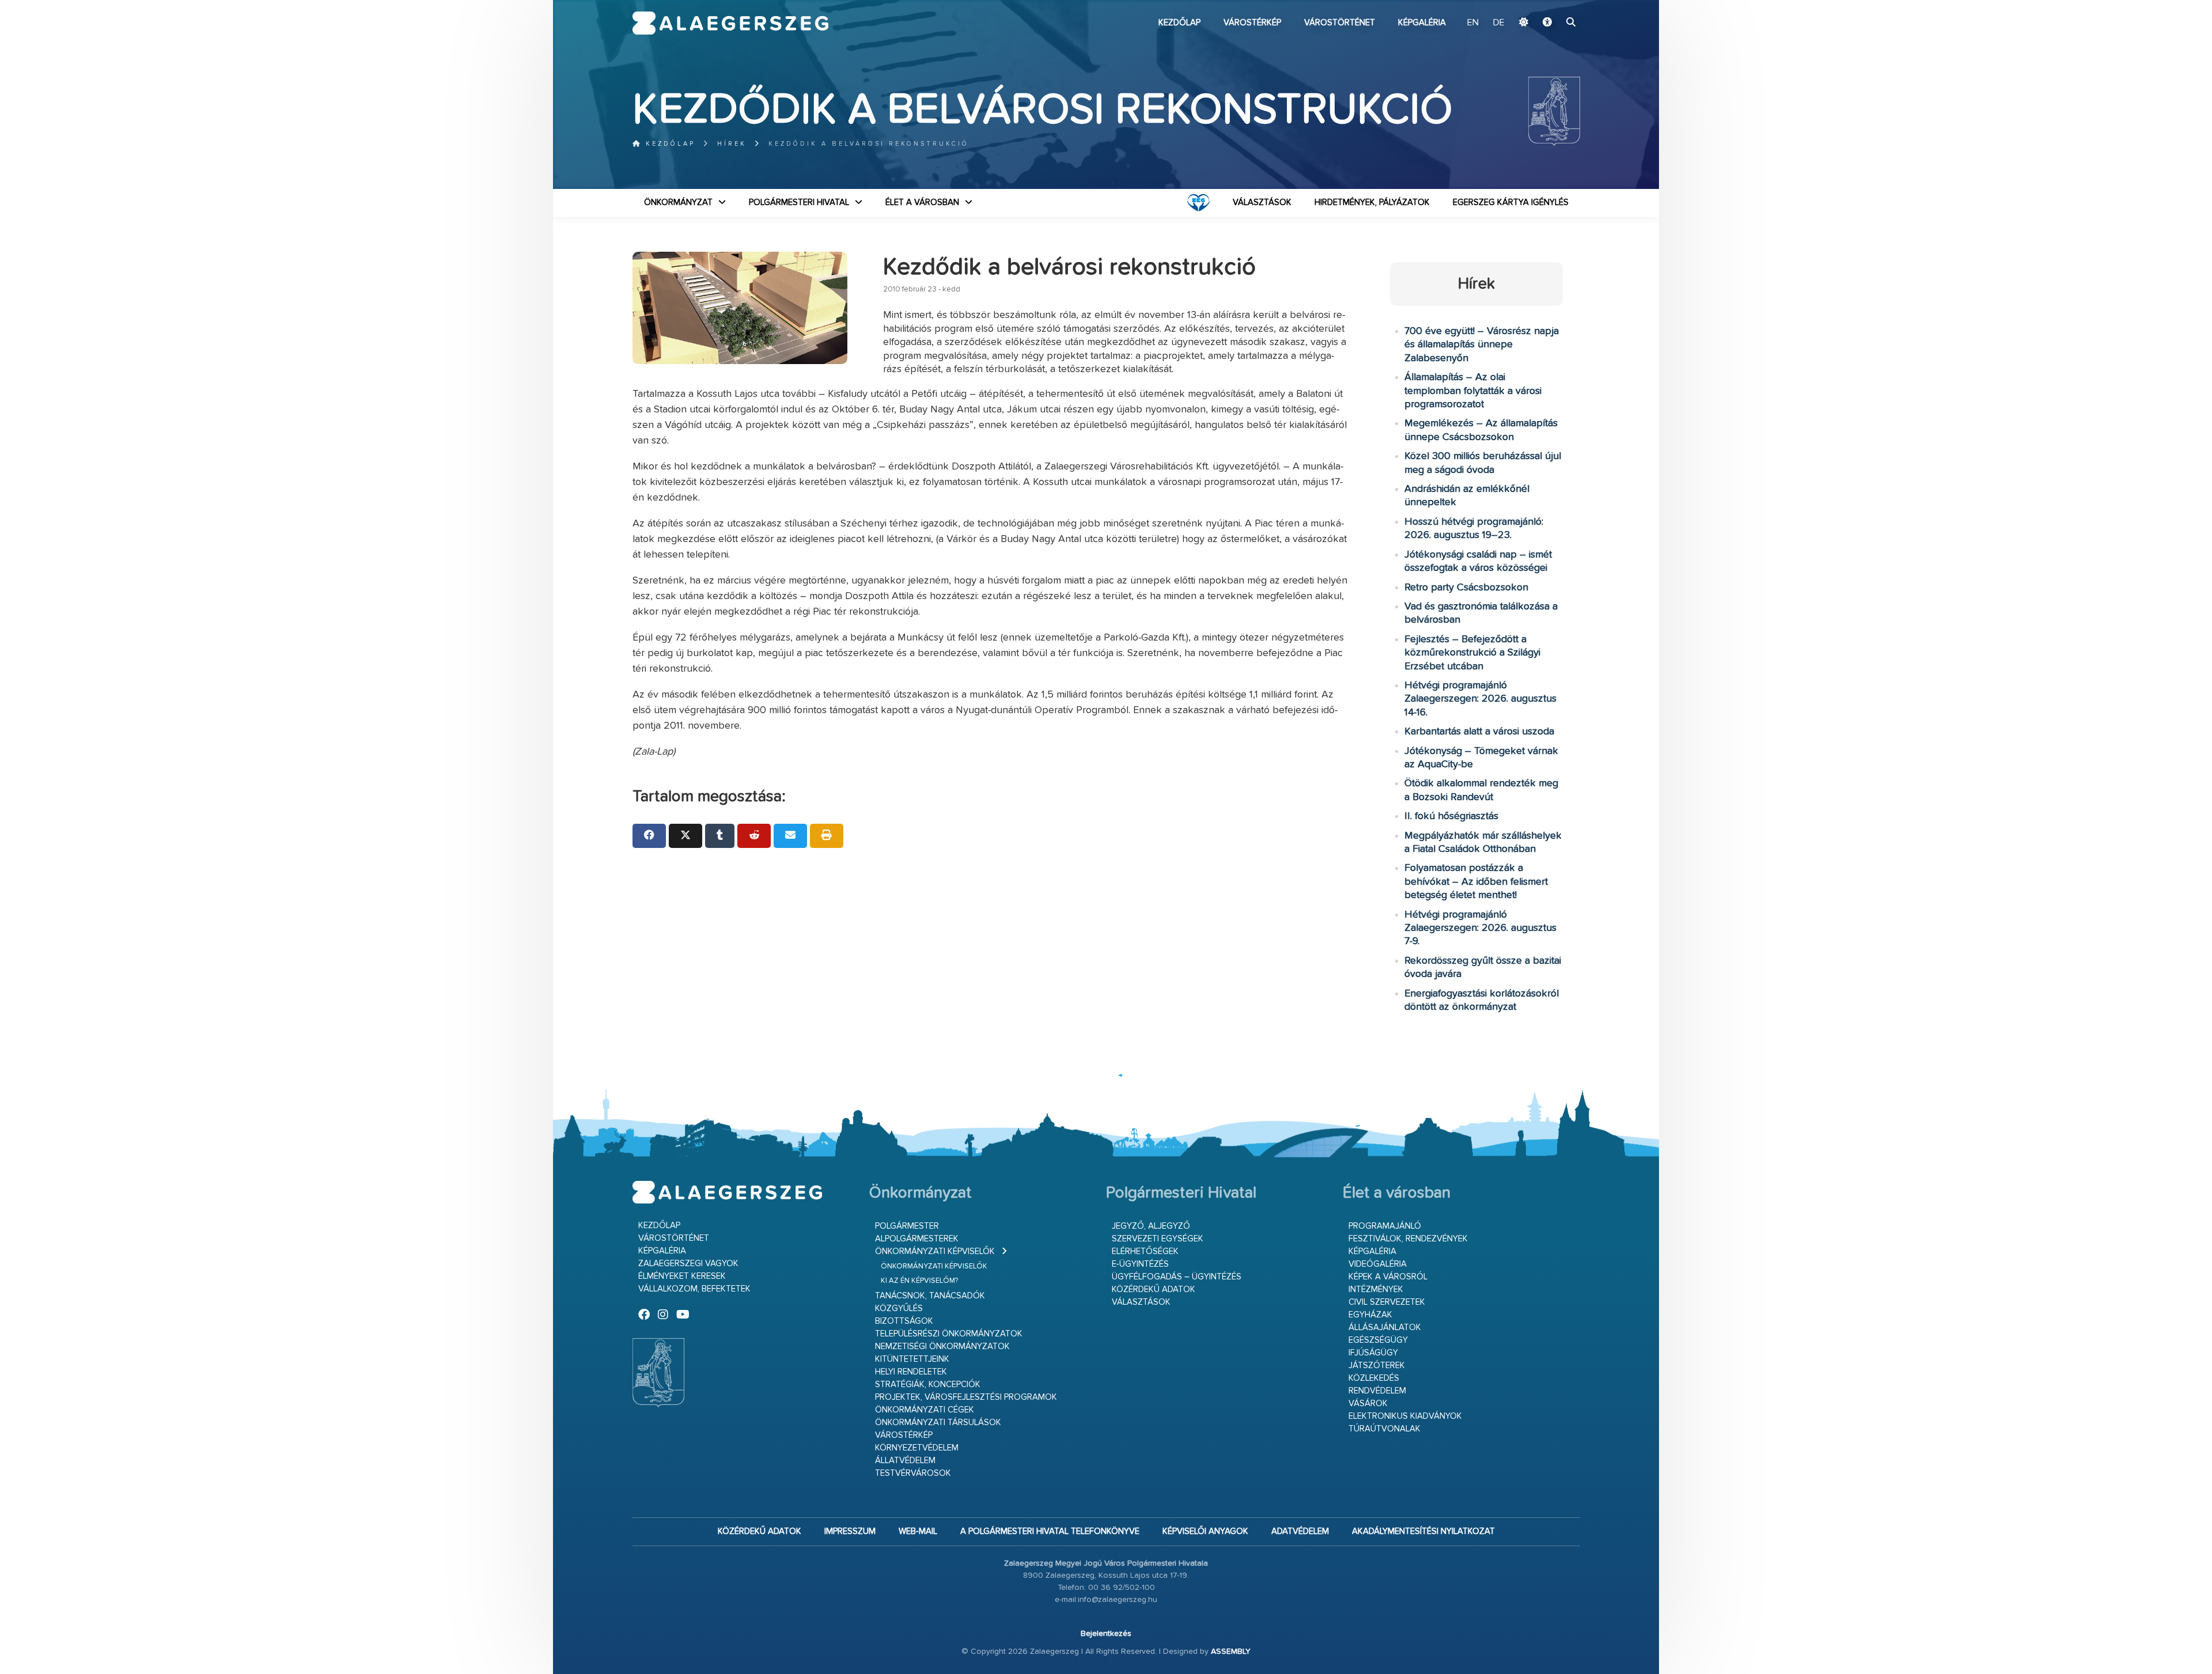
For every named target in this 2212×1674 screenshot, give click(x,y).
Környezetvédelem (917, 1448)
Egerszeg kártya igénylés (1511, 202)
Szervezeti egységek (1158, 1239)
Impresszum (850, 1531)
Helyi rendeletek (911, 1372)
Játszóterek (1377, 1366)
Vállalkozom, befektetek (694, 1289)
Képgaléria (1422, 23)
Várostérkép (1252, 23)
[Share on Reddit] (754, 836)
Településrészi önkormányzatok (949, 1334)
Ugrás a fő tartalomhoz (1551, 5)
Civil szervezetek (1387, 1302)
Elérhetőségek (1145, 1251)
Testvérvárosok (913, 1473)
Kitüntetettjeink (912, 1359)
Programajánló (1385, 1226)
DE (1499, 23)
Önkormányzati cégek (925, 1410)
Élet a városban (922, 202)
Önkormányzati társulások (938, 1423)
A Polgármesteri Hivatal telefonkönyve (1050, 1531)
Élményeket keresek (682, 1276)
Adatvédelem (1300, 1531)
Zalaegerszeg (731, 23)
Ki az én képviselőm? (919, 1281)
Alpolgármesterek (917, 1239)
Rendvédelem (1377, 1391)
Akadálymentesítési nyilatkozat (1423, 1531)
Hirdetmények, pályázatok (1372, 202)
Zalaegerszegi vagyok (688, 1264)
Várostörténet (1340, 23)
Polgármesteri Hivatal (799, 202)
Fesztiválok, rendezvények (1408, 1239)
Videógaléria (1378, 1264)
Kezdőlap (1179, 23)
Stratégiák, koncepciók (928, 1385)
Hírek (732, 144)
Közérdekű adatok (1154, 1289)
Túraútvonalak (1385, 1429)
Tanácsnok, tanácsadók (930, 1296)
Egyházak (1370, 1315)
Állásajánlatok (1385, 1328)
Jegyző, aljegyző (1151, 1226)
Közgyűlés (899, 1308)
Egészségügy (1378, 1340)
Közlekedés (1374, 1378)
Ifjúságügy (1373, 1353)
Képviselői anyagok (1205, 1531)
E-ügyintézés (1140, 1264)
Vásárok (1368, 1404)
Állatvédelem (905, 1461)
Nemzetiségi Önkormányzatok (942, 1347)
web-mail (918, 1531)
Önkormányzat (678, 202)
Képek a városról (1388, 1277)
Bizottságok (904, 1321)
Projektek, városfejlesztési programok (966, 1397)
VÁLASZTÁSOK (1262, 202)
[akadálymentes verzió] (1547, 23)
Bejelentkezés (1106, 1634)
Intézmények (1376, 1289)
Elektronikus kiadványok (1405, 1416)
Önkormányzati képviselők (935, 1251)
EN (1473, 23)
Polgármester (907, 1226)
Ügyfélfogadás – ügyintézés (1177, 1277)
